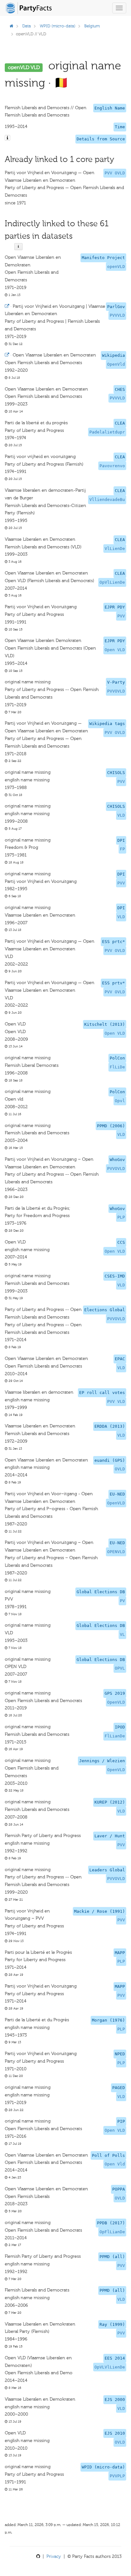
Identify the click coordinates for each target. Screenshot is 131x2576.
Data (27, 26)
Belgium (92, 26)
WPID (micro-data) (58, 26)
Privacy (54, 2556)
